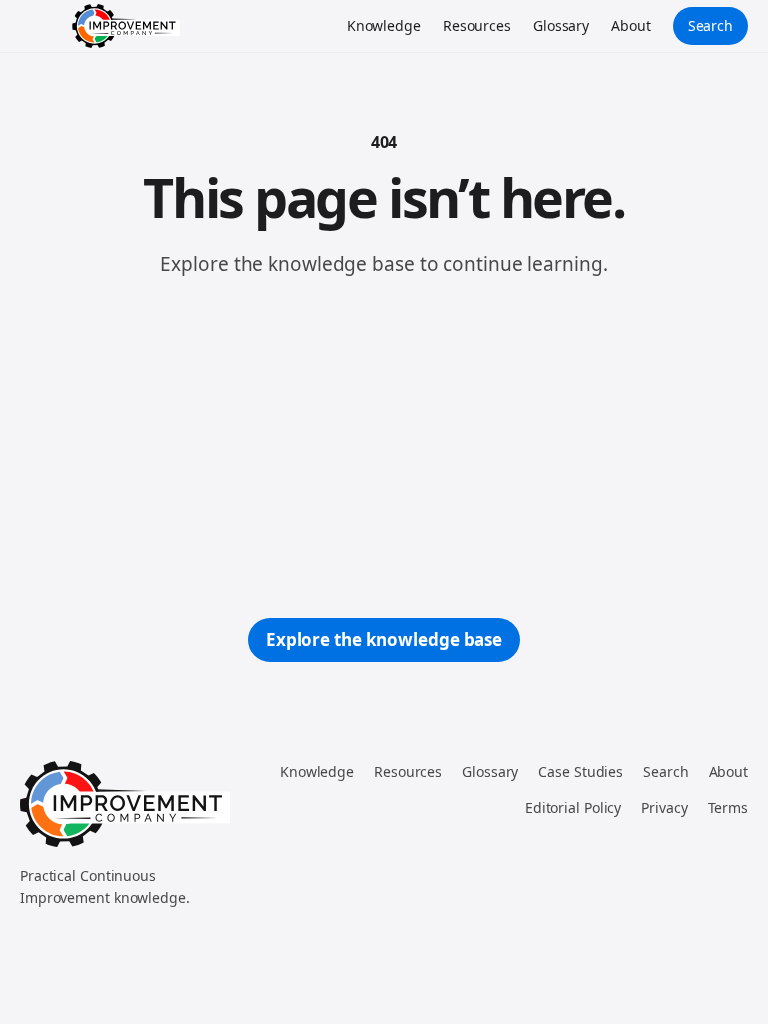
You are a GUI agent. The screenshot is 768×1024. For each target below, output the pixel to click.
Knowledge (384, 25)
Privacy (664, 807)
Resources (477, 25)
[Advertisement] (384, 448)
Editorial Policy (573, 807)
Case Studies (580, 771)
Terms (728, 807)
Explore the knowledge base (384, 639)
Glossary (561, 25)
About (631, 25)
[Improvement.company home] (126, 26)
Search (710, 25)
